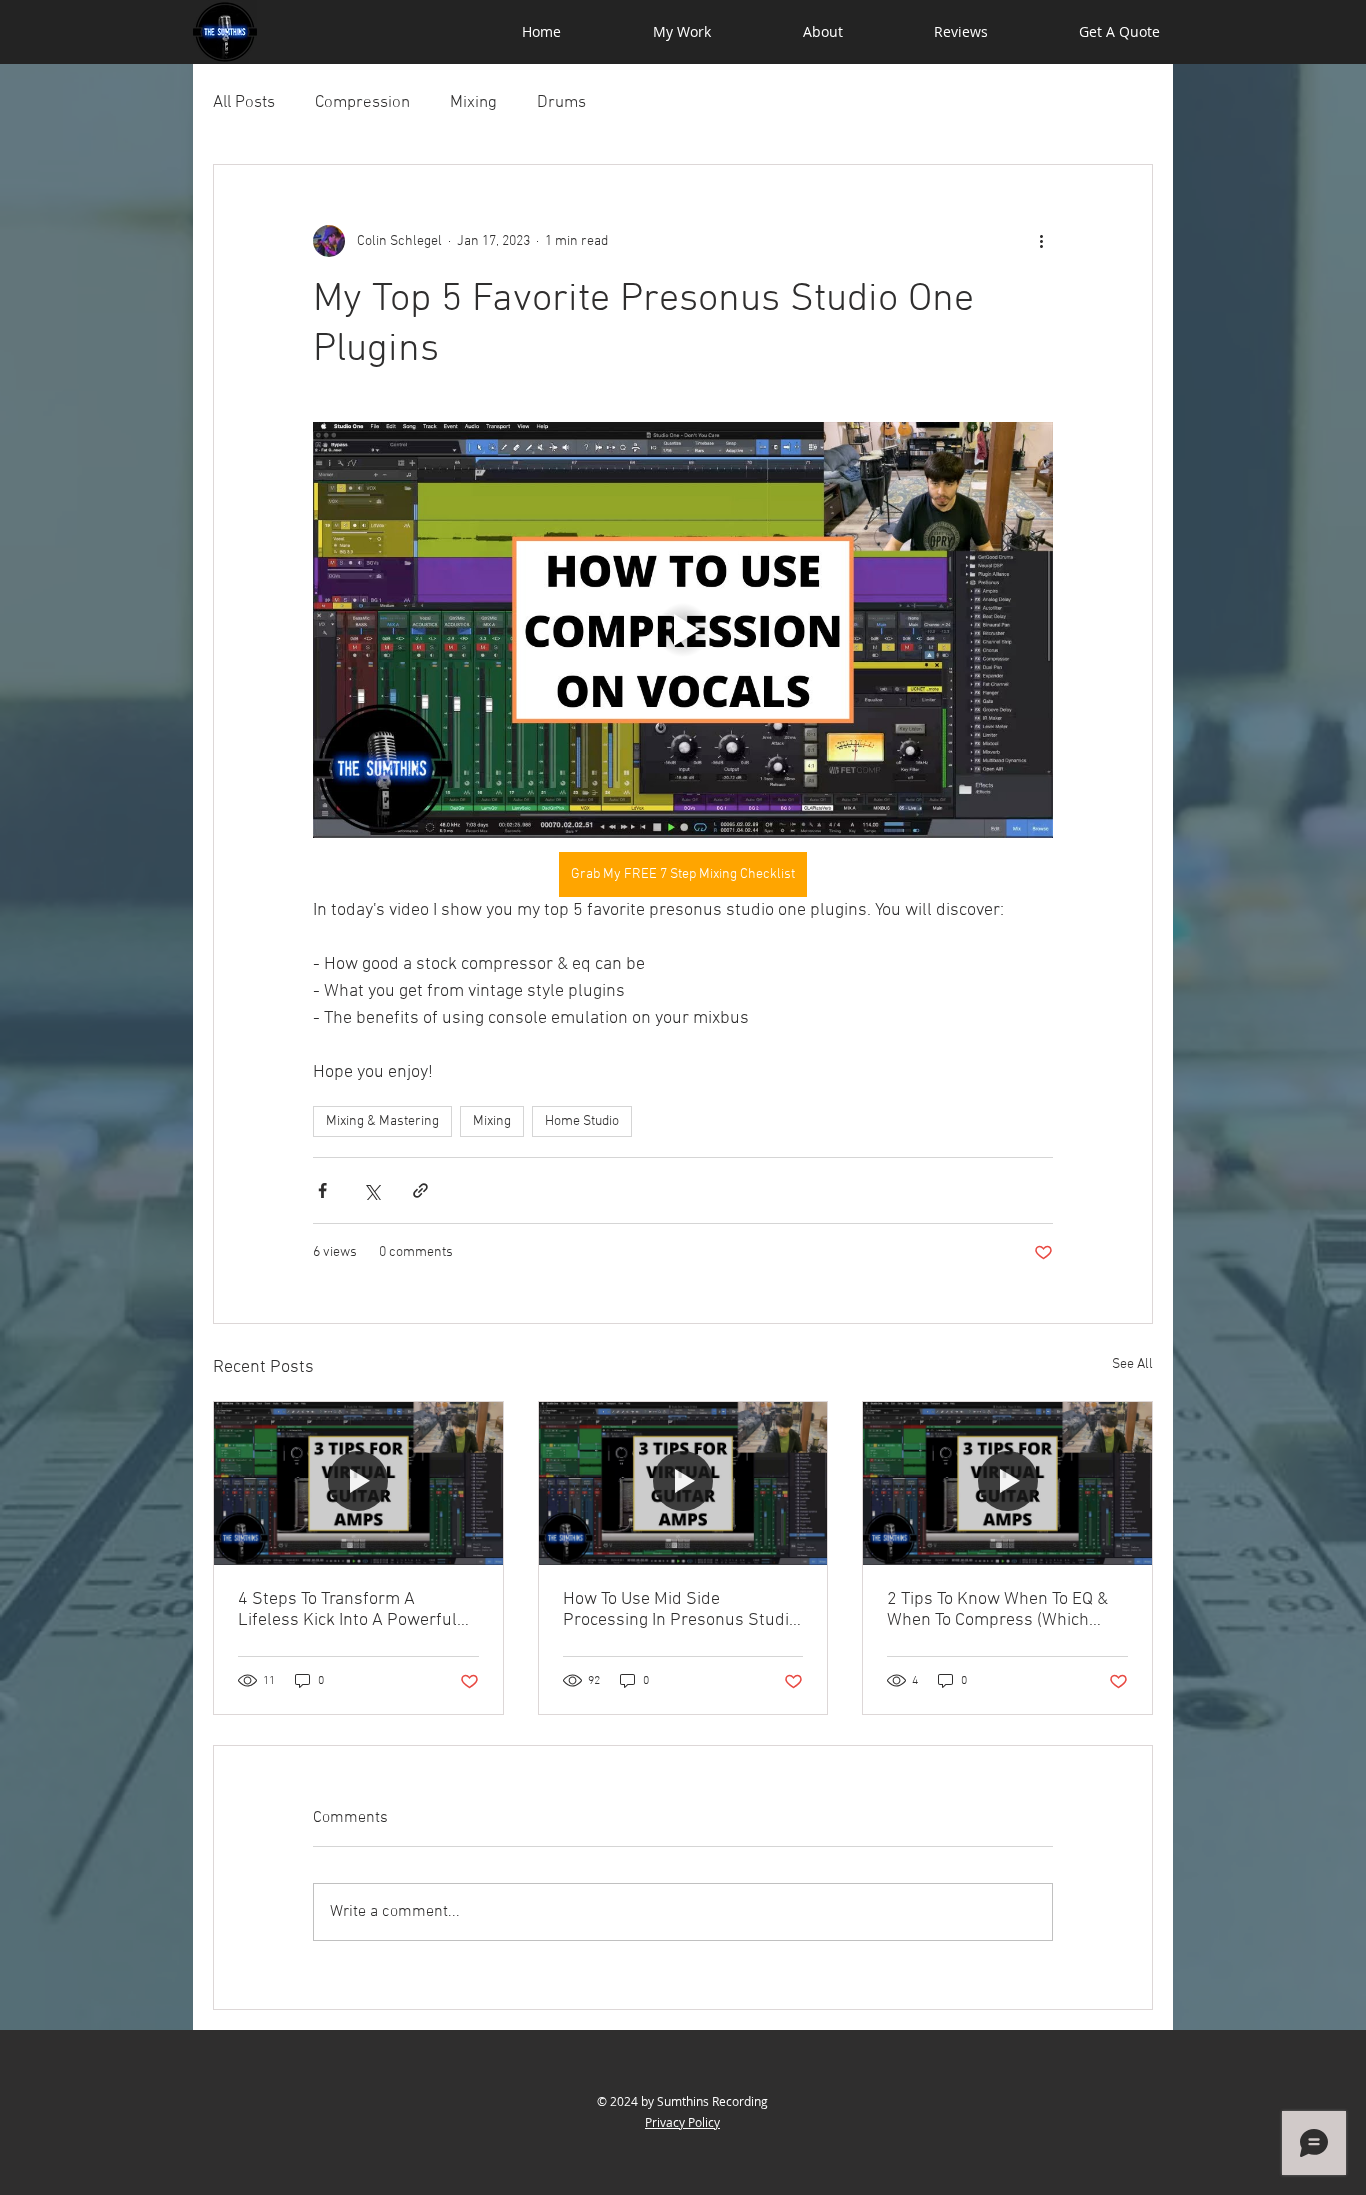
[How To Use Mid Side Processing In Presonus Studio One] (683, 1483)
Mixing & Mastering (382, 1121)
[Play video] (683, 630)
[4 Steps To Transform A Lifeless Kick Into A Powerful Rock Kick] (358, 1483)
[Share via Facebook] (322, 1190)
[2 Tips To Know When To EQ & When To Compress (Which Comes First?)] (1007, 1483)
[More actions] (1041, 241)
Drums (561, 103)
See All (1132, 1364)
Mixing (473, 103)
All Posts (244, 103)
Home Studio (582, 1121)
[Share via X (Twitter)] (371, 1190)
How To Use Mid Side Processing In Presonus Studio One (680, 1610)
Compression (362, 103)
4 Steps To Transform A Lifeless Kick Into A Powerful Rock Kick (347, 1610)
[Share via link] (420, 1190)
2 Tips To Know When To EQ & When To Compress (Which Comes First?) (997, 1610)
